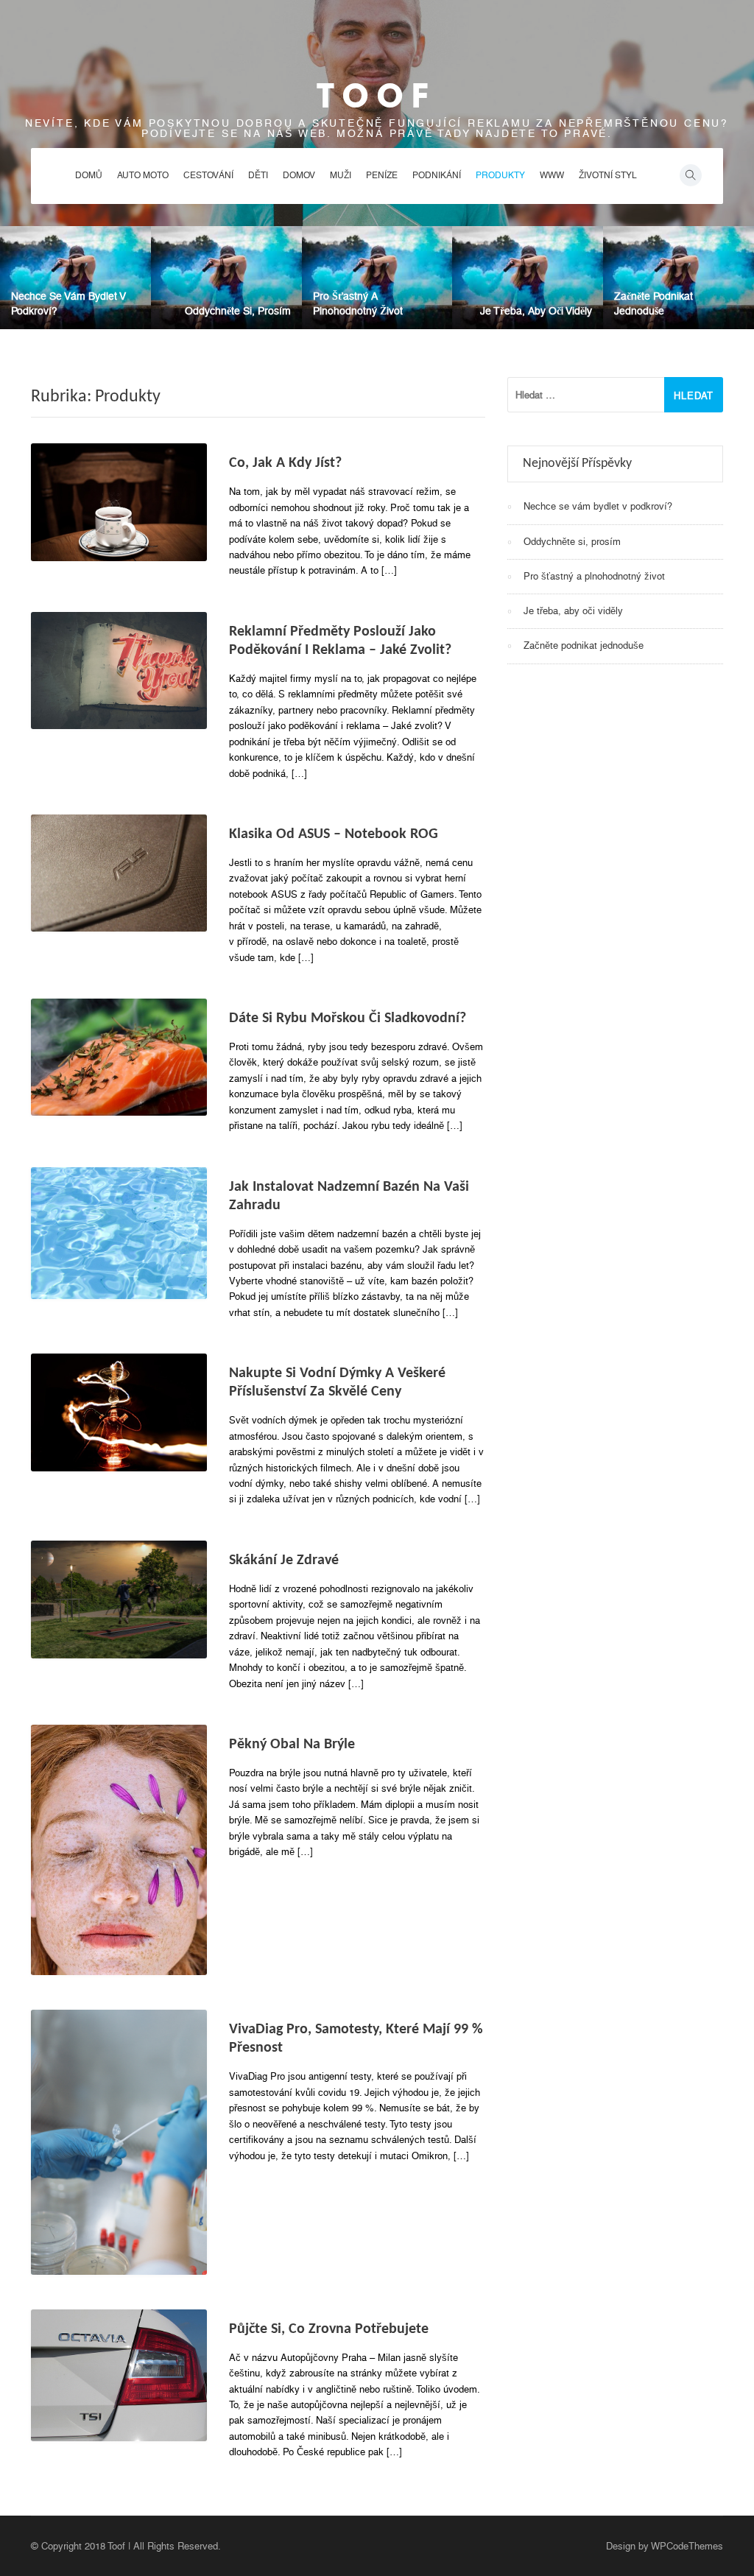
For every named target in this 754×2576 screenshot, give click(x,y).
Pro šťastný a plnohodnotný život (594, 576)
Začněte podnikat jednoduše (584, 645)
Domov (299, 175)
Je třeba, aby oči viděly (536, 311)
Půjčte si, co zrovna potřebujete (329, 2329)
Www (552, 175)
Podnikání (437, 175)
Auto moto (143, 175)
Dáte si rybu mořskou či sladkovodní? (348, 1018)
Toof (377, 96)
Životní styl (608, 175)
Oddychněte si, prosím (238, 311)
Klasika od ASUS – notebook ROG (334, 834)
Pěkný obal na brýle (292, 1745)
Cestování (208, 175)
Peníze (382, 175)
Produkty (500, 175)
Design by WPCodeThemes (665, 2546)
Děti (258, 175)
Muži (341, 175)
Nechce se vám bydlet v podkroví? (598, 506)
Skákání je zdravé (284, 1560)
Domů (89, 175)
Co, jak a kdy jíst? (285, 463)
